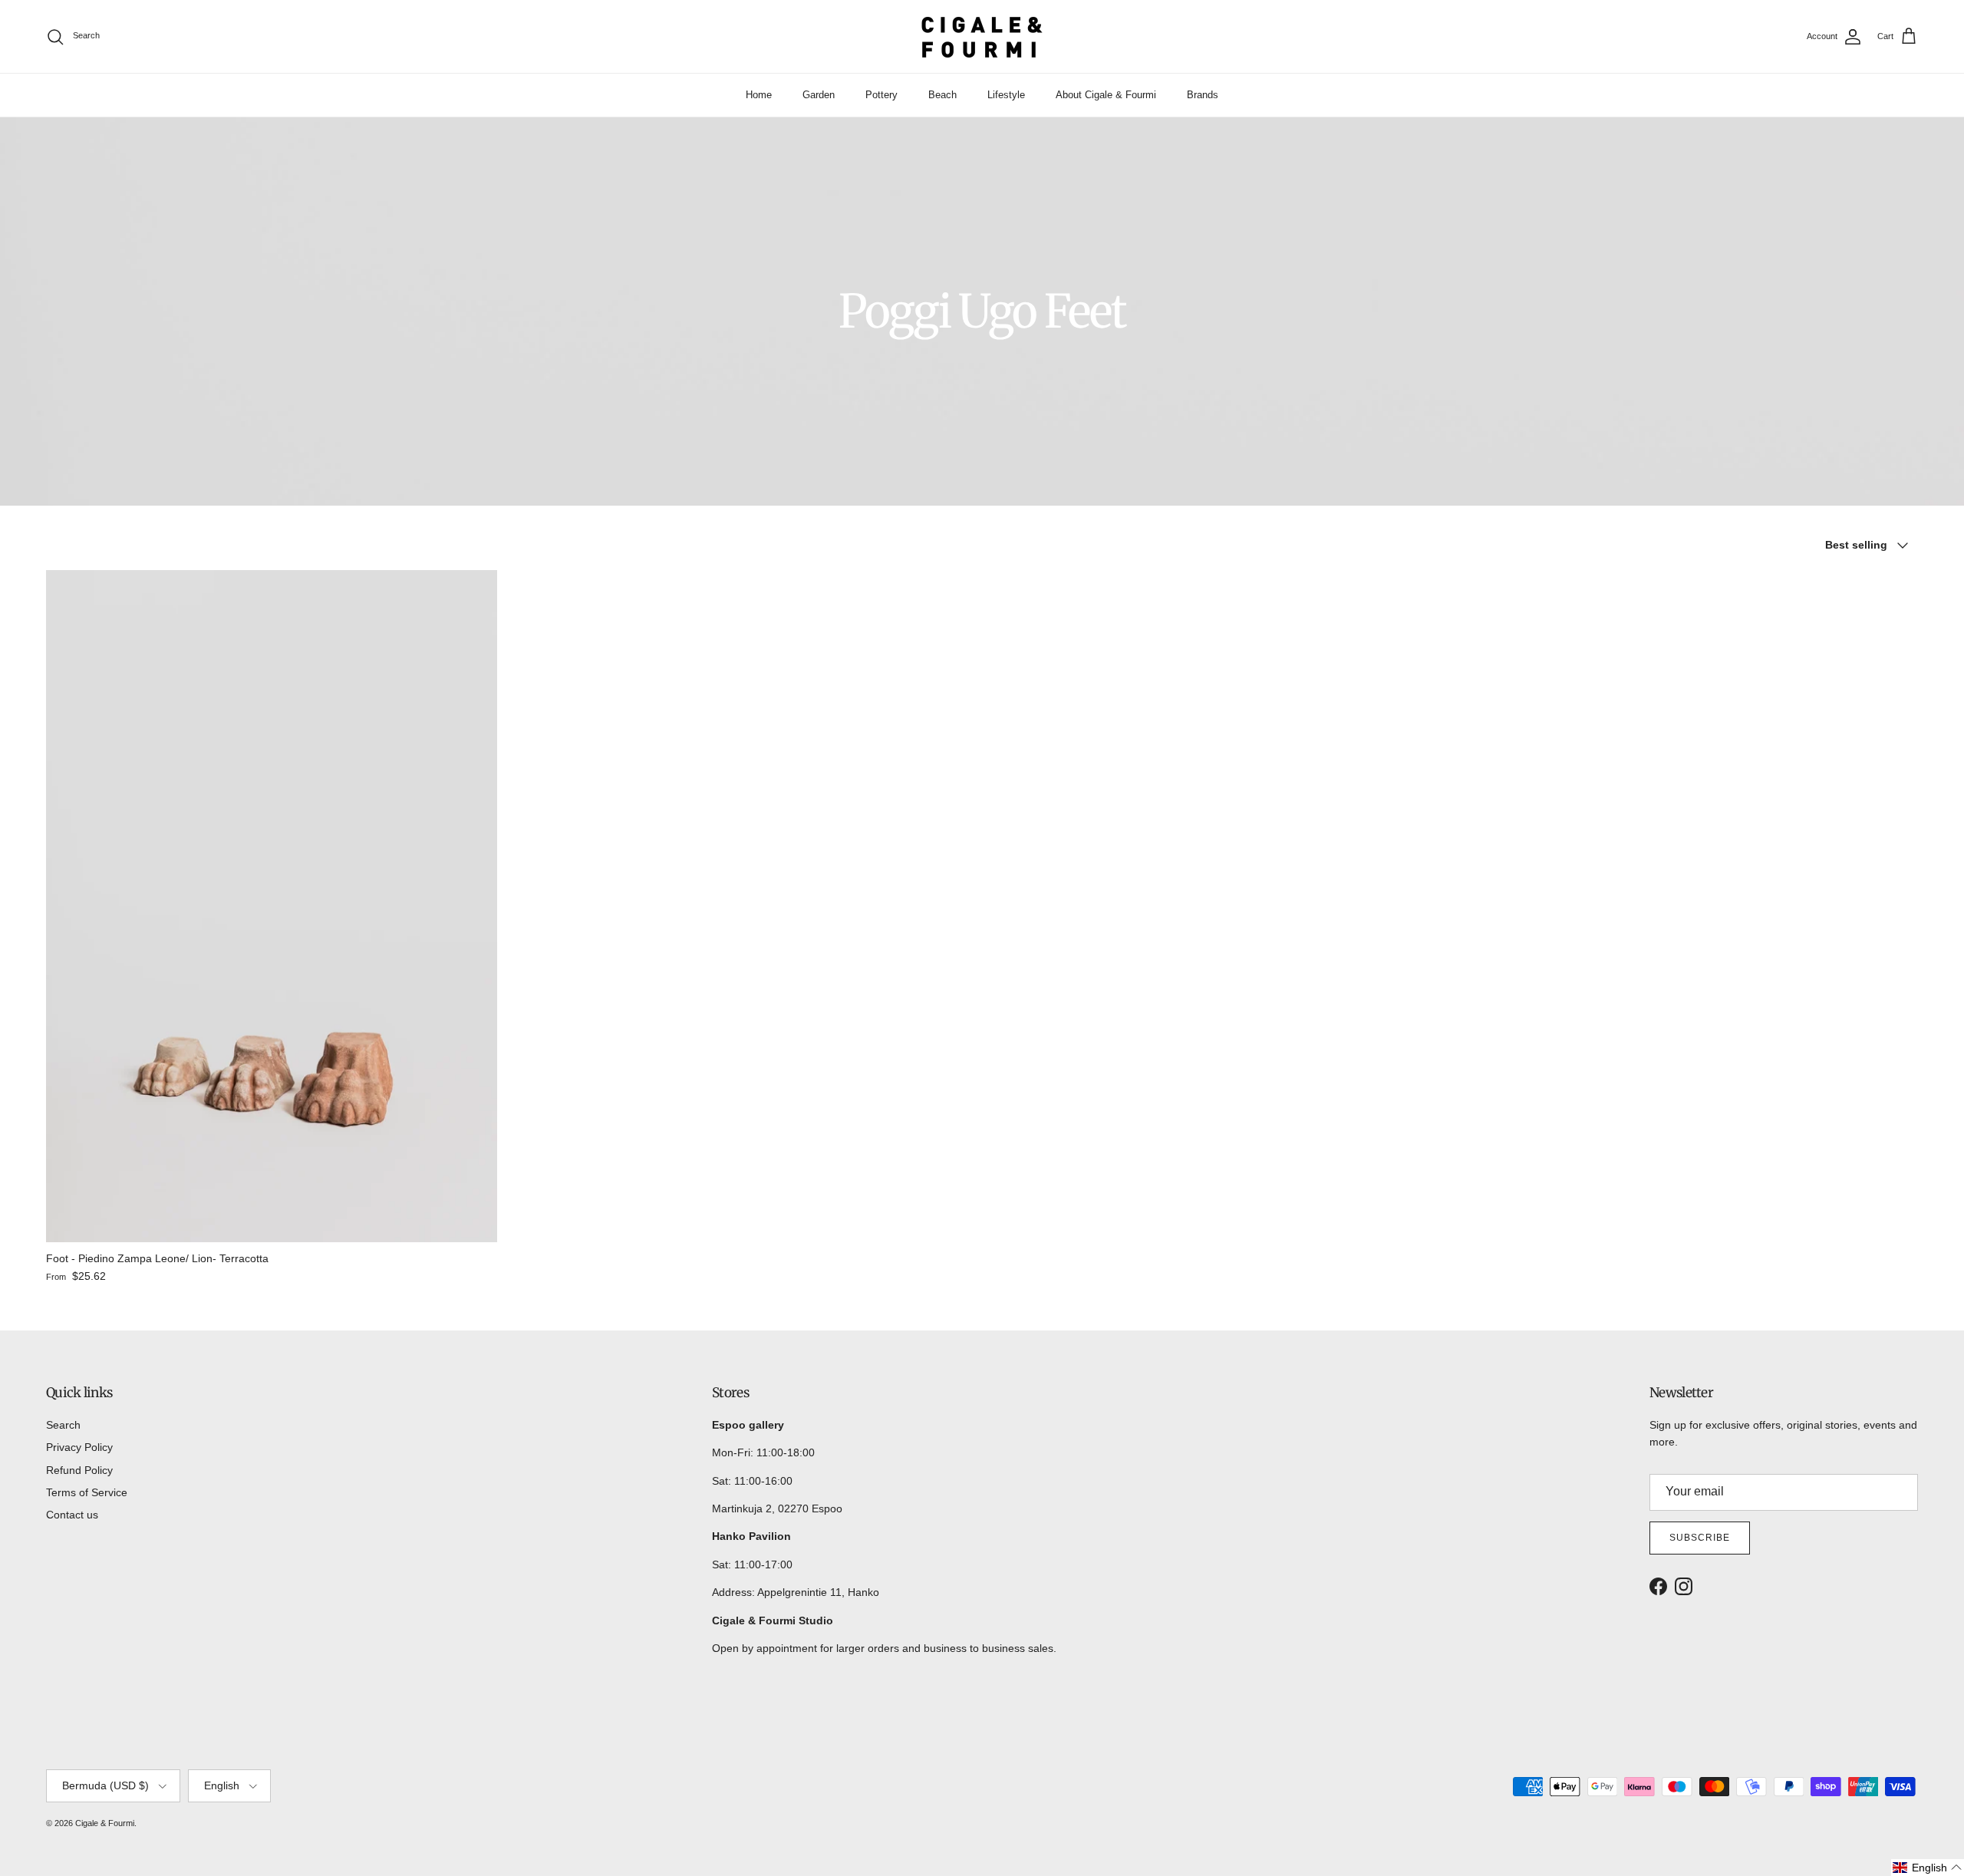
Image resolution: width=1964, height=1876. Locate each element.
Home (759, 95)
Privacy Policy (79, 1447)
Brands (1203, 95)
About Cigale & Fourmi (1106, 95)
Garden (819, 95)
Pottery (881, 95)
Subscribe (1700, 1538)
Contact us (72, 1515)
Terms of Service (87, 1492)
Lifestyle (1006, 95)
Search (63, 1425)
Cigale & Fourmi (105, 1823)
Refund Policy (79, 1470)
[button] (1928, 1868)
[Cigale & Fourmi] (982, 36)
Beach (942, 95)
